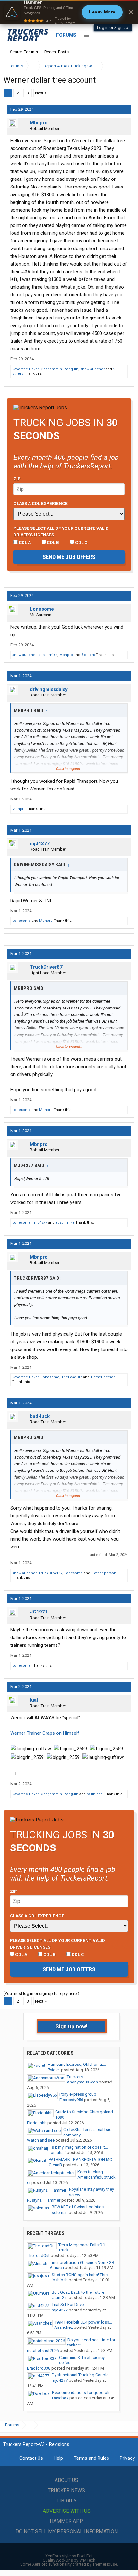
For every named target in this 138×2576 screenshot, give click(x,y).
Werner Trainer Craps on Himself (45, 1733)
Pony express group (78, 2094)
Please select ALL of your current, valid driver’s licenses (61, 531)
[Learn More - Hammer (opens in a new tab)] (69, 12)
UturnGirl (60, 2297)
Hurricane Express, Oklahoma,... (77, 2064)
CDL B (52, 542)
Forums (66, 35)
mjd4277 (40, 843)
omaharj (58, 2153)
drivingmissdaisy (49, 689)
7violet (54, 2070)
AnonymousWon (82, 2082)
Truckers (75, 2077)
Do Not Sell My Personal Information (67, 2532)
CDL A (24, 542)
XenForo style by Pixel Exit (69, 2556)
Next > (41, 93)
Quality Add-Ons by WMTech (69, 2560)
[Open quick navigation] (125, 66)
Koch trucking (90, 2172)
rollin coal (95, 1794)
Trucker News (66, 2490)
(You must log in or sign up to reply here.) (41, 1993)
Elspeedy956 (71, 2100)
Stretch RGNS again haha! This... (81, 2275)
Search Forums (24, 52)
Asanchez (64, 2327)
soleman (60, 2212)
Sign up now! (72, 2026)
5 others (88, 655)
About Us (66, 2480)
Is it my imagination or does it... (79, 2147)
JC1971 (39, 1612)
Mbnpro (39, 123)
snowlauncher (92, 369)
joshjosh (60, 2280)
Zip (17, 479)
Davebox (60, 2398)
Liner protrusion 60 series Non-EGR (82, 2262)
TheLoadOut (72, 1377)
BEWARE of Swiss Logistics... (79, 2207)
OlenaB (55, 2165)
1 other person (103, 1377)
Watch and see (41, 2140)
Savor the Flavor (26, 369)
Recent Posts (56, 52)
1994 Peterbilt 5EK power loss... (83, 2322)
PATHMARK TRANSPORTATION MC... (82, 2159)
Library (67, 2501)
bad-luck (40, 1416)
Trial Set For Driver (68, 2305)
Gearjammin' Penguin (60, 369)
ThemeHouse (105, 2564)
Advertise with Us (67, 2511)
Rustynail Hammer (44, 2200)
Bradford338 (39, 2368)
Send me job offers (69, 557)
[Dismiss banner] (131, 12)
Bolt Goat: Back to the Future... (79, 2292)
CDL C (81, 542)
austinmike (48, 655)
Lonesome (42, 609)
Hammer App (66, 2521)
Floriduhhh (37, 2123)
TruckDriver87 (46, 967)
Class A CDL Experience (41, 503)
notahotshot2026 (43, 2350)
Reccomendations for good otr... (82, 2393)
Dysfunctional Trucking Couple (80, 2375)
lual (34, 1700)
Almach (57, 2268)
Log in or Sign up (113, 27)
